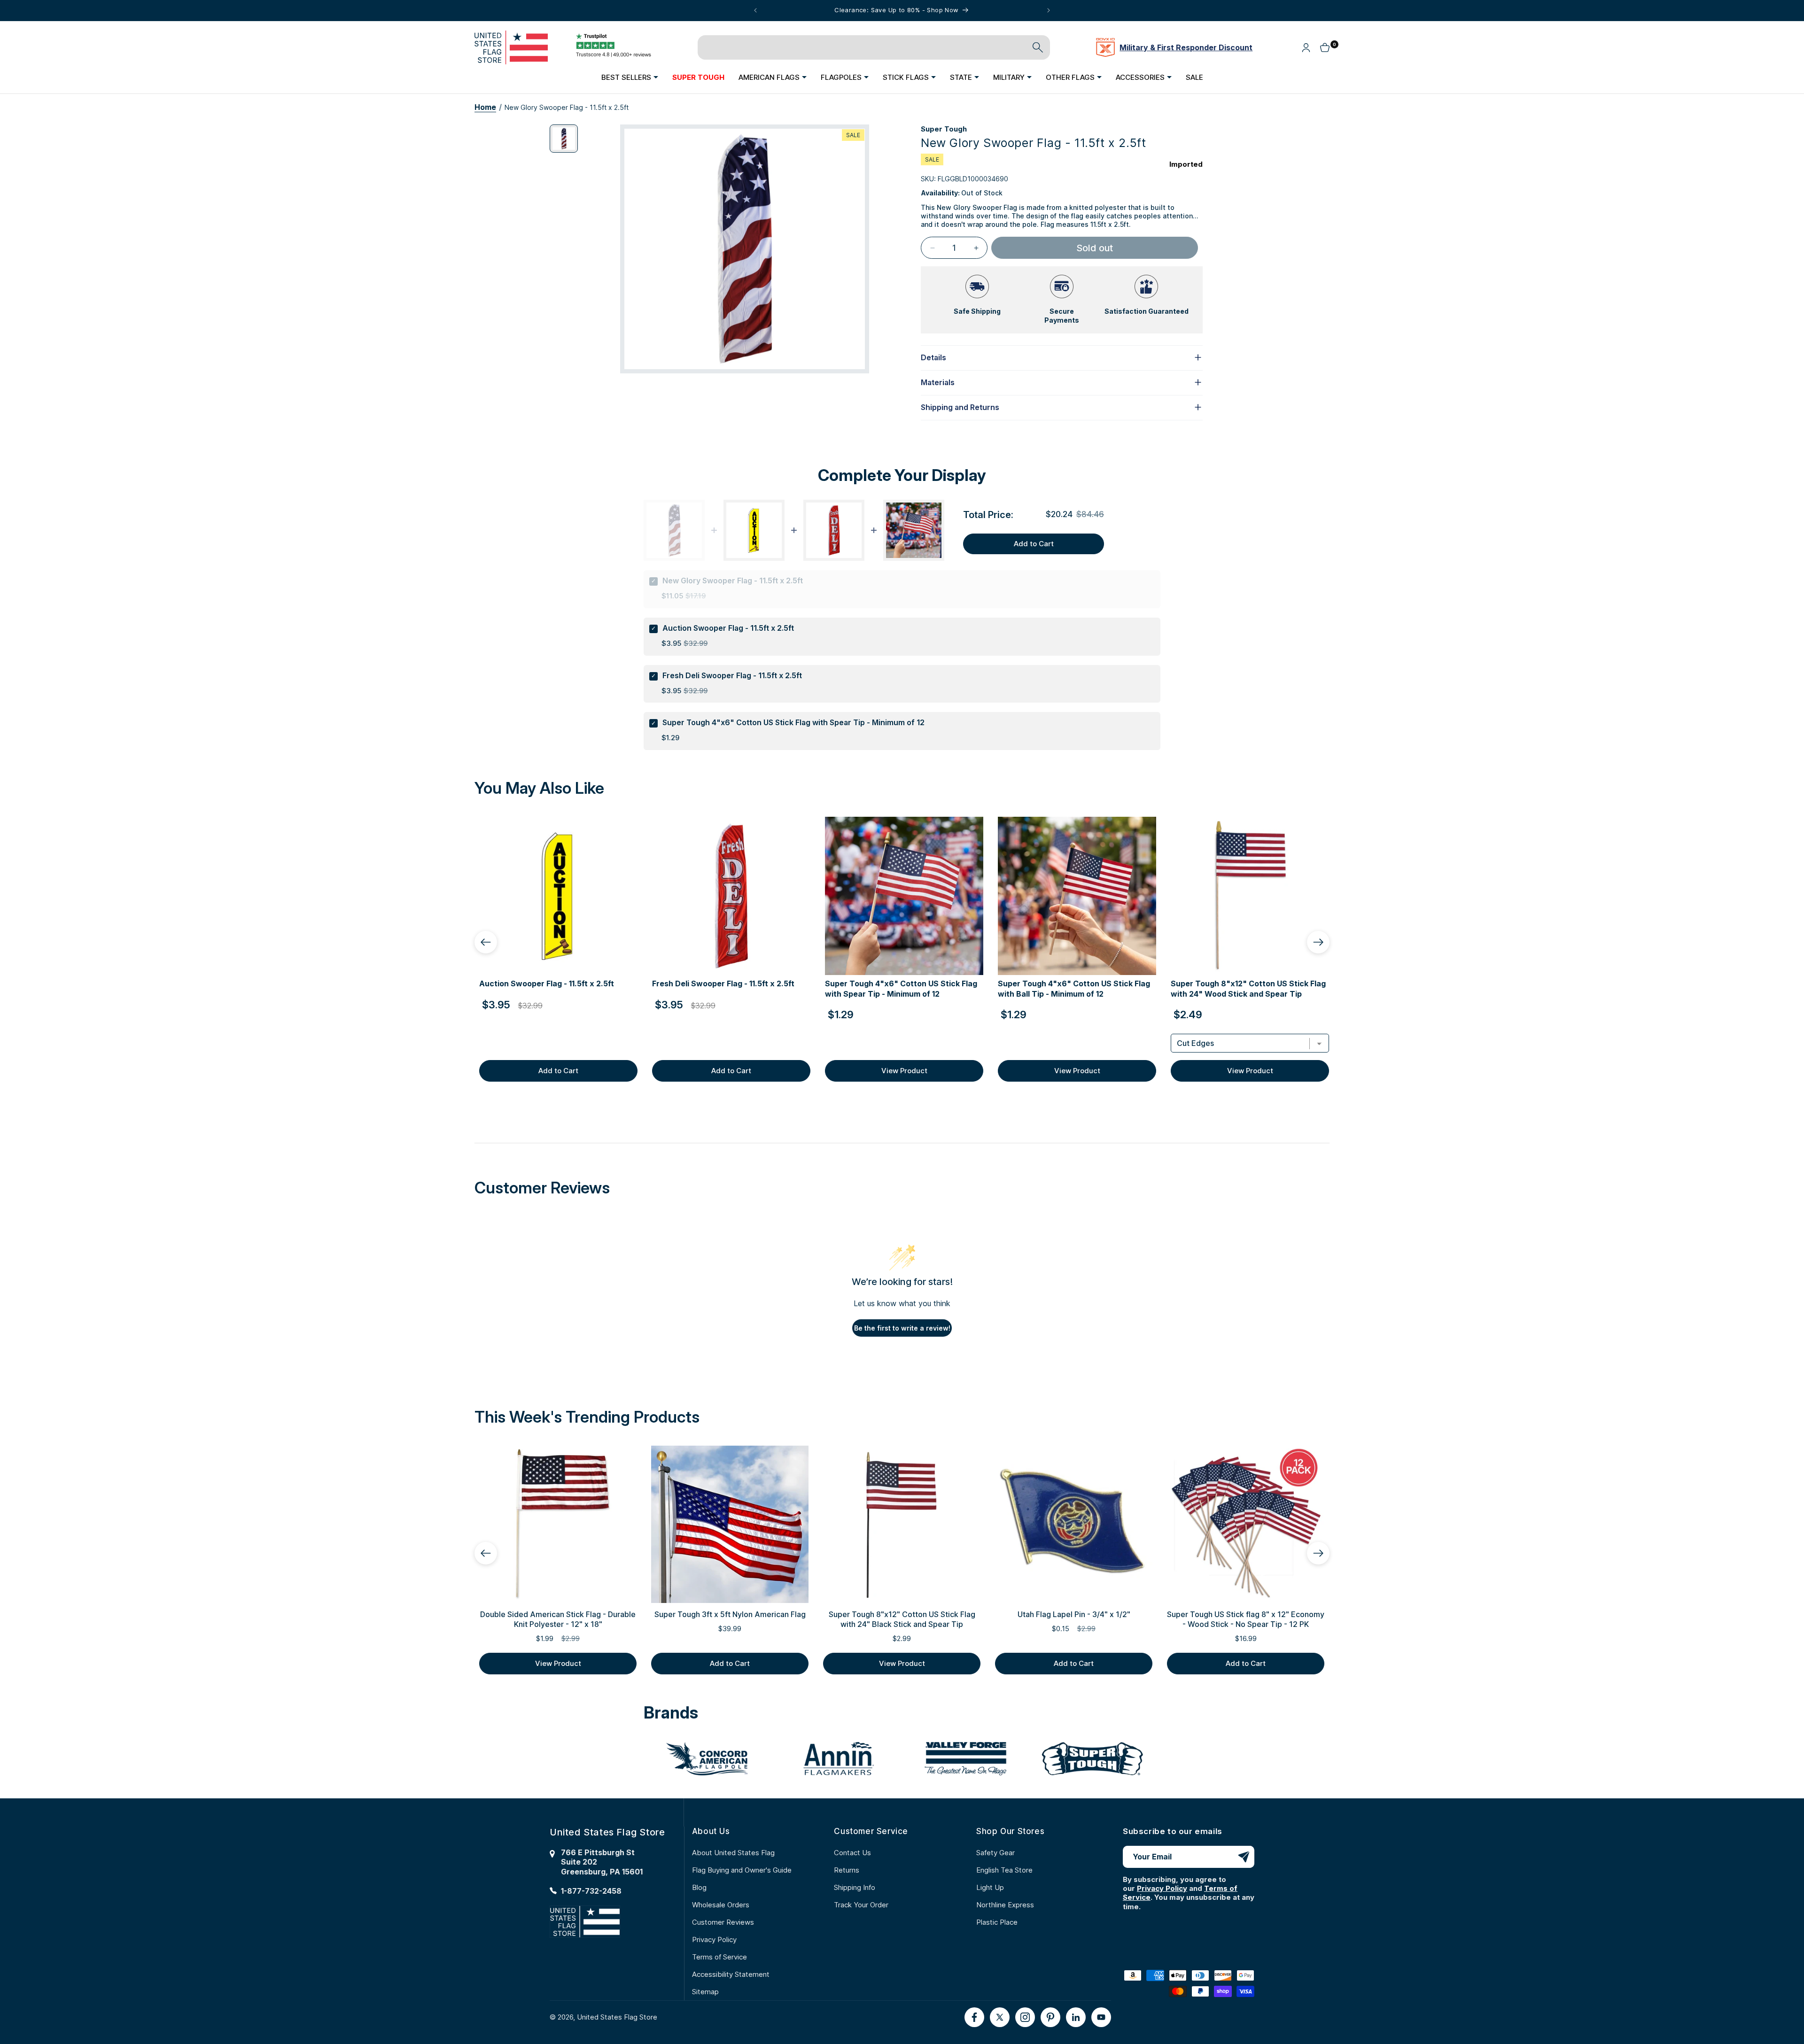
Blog (699, 1887)
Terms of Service (719, 1957)
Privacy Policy (714, 1939)
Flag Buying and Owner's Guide (742, 1870)
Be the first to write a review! (902, 1328)
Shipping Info (855, 1887)
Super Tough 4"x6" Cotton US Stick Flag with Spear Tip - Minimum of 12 (793, 722)
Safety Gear (995, 1853)
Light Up (990, 1887)
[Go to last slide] (486, 942)
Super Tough (944, 129)
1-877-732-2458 (591, 1891)
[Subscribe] (1244, 1857)
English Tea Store (1004, 1870)
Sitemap (705, 1992)
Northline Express (1005, 1905)
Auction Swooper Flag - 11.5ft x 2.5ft (728, 628)
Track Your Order (861, 1905)
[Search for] (1038, 47)
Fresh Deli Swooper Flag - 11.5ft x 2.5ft (732, 675)
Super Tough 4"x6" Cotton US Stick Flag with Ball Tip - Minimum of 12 (1074, 989)
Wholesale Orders (721, 1905)
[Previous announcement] (755, 10)
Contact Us (852, 1853)
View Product (904, 1071)
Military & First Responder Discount (1186, 47)
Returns (847, 1870)
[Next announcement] (1049, 10)
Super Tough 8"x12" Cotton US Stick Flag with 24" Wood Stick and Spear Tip (1248, 989)
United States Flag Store (617, 2017)
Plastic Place (997, 1922)
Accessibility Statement (731, 1974)
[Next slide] (1318, 942)
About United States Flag (733, 1853)
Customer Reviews (723, 1922)
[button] (630, 77)
